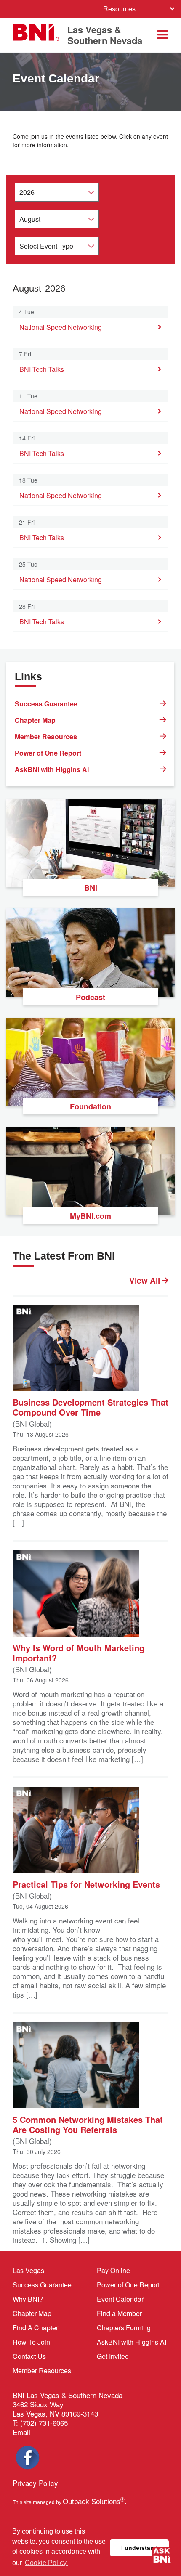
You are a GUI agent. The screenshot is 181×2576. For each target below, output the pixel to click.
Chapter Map (35, 720)
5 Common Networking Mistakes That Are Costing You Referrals (88, 2124)
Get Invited (113, 2356)
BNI (91, 888)
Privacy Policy (35, 2483)
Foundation (90, 1106)
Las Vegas (28, 2270)
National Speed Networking (61, 327)
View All (146, 1281)
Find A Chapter (35, 2328)
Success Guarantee (46, 704)
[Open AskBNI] (162, 2557)
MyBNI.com (90, 1216)
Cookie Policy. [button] (46, 2563)
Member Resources (46, 736)
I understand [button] (140, 2548)
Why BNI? (28, 2299)
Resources (119, 9)
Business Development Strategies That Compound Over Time (90, 1407)
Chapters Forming (124, 2328)
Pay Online (113, 2270)
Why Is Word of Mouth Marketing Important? (79, 1652)
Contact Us (29, 2356)
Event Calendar (120, 2299)
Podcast (90, 997)
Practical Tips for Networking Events (86, 1884)
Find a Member (119, 2313)
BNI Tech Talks (42, 369)
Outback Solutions (94, 2502)
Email (21, 2432)
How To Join (31, 2342)
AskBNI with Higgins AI (52, 769)
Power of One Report (48, 753)
